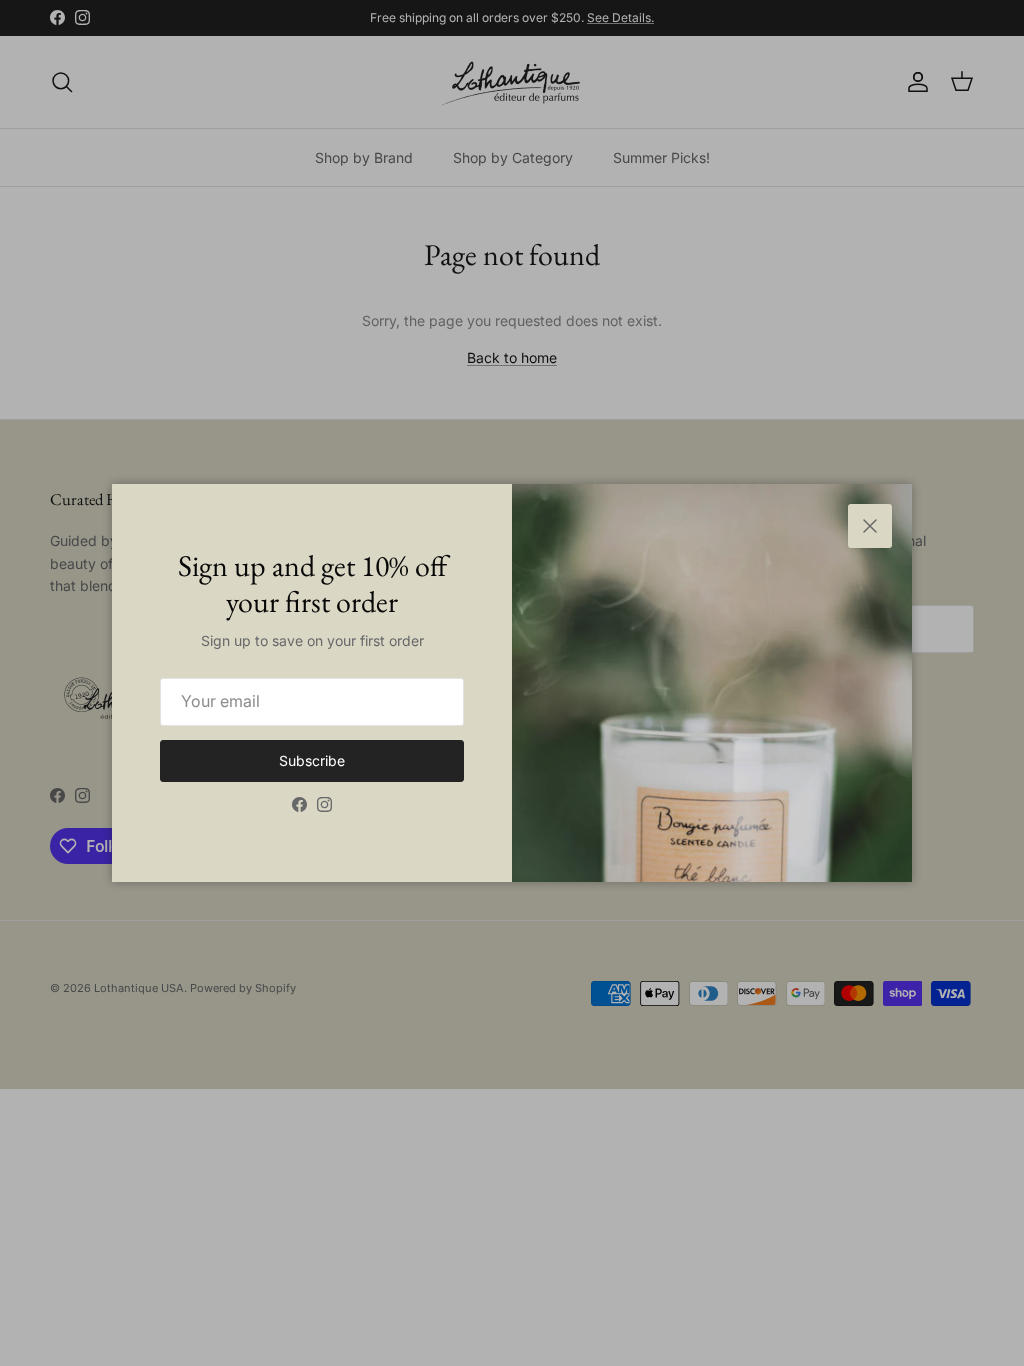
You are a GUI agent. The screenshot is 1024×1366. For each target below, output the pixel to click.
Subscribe (312, 760)
